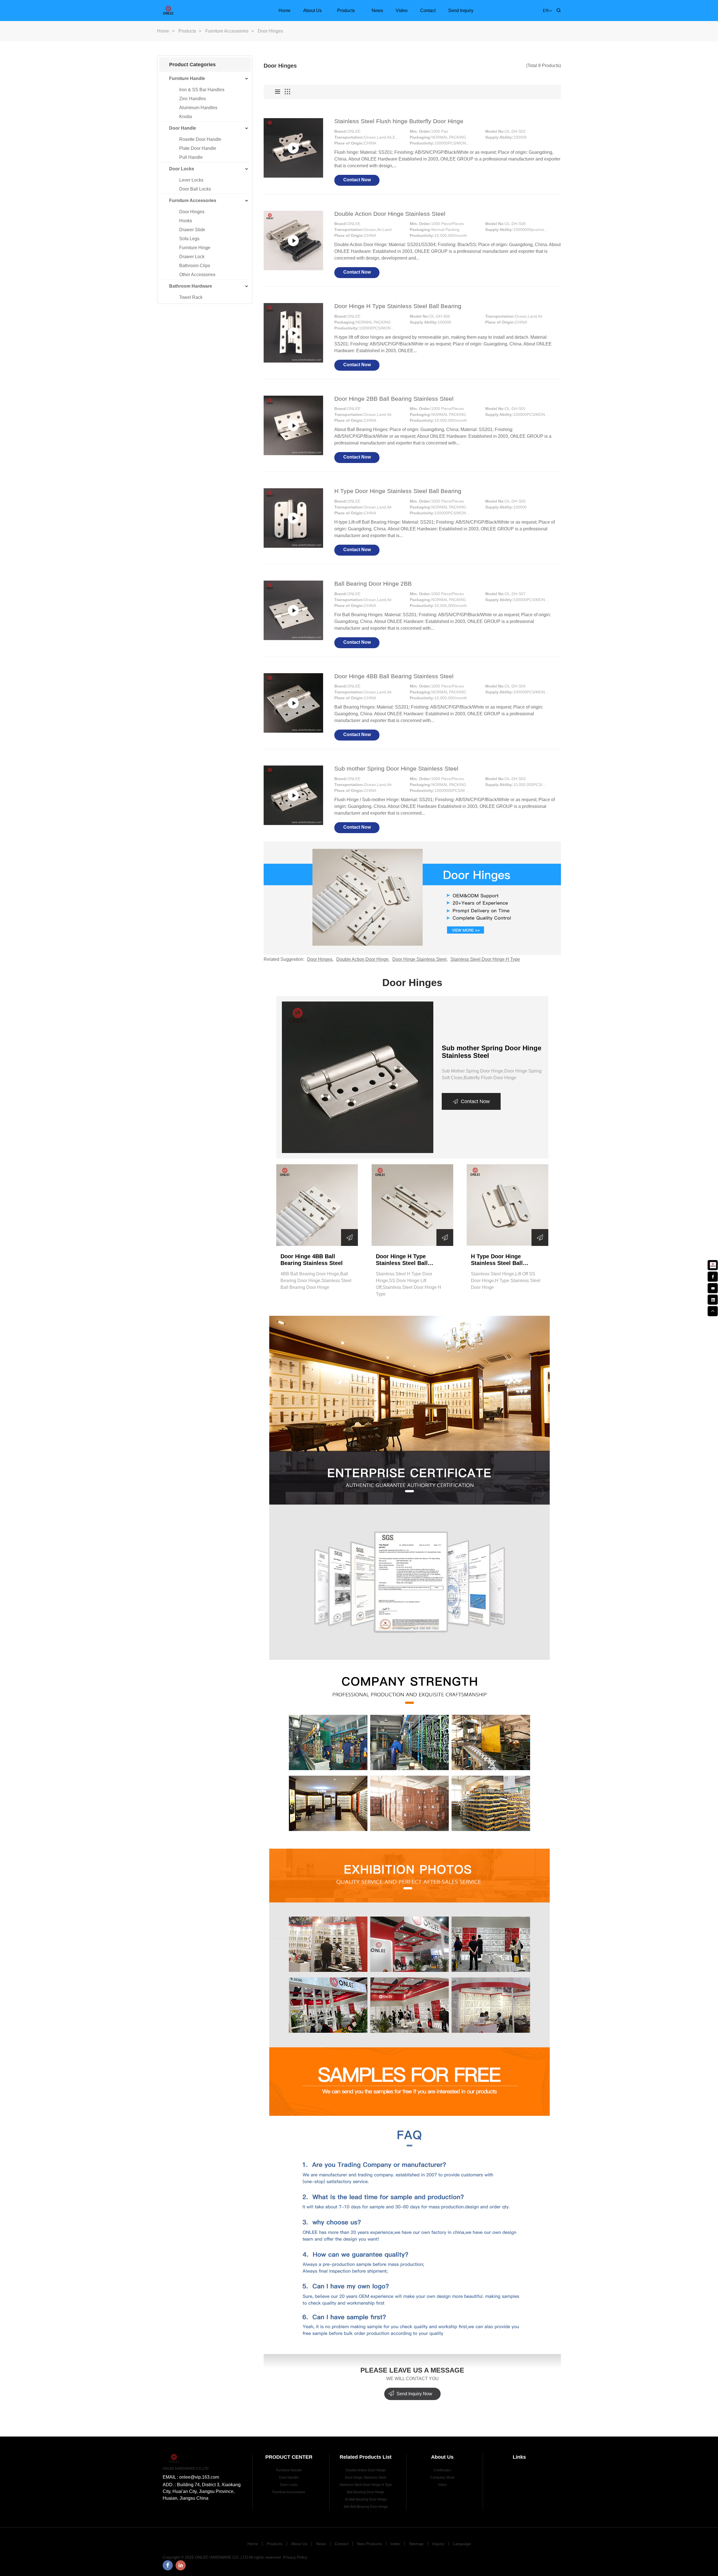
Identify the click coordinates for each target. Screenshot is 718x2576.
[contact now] (713, 1287)
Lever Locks (191, 180)
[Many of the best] (358, 1077)
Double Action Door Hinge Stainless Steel (390, 214)
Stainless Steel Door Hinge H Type (485, 959)
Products (346, 11)
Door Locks (182, 169)
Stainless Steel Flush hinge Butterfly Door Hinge (399, 121)
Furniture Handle (187, 78)
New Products (369, 2544)
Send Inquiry (461, 11)
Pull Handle (191, 157)
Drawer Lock (192, 257)
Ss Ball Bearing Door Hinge (366, 2499)
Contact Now (357, 180)
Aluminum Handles (198, 108)
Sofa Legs (189, 239)
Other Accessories (197, 275)
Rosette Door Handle (200, 139)
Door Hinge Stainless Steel (419, 959)
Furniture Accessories (227, 31)
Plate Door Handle (198, 148)
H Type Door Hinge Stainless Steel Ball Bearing (398, 491)
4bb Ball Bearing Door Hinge (366, 2507)
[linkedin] (713, 1299)
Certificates (442, 2470)
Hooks (186, 221)
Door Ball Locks (195, 189)
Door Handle (183, 128)
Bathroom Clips (195, 266)
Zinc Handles (193, 99)
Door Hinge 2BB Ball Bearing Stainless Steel (394, 399)
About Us (312, 11)
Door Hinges (192, 212)
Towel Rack (191, 297)
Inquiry (438, 2544)
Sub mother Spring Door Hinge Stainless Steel (396, 768)
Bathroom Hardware (191, 286)
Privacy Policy (295, 2557)
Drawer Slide (192, 230)
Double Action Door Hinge (362, 959)
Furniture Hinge (195, 248)
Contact (428, 11)
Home (285, 11)
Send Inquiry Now (414, 2394)
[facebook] (713, 1276)
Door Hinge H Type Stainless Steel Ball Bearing (398, 306)
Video (402, 11)
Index (395, 2544)
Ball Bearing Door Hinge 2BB (373, 584)
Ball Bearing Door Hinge (366, 2492)
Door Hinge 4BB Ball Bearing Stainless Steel (394, 676)
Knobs (186, 117)
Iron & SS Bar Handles (202, 90)
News (377, 11)
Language (462, 2544)
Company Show (442, 2478)
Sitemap (416, 2544)
